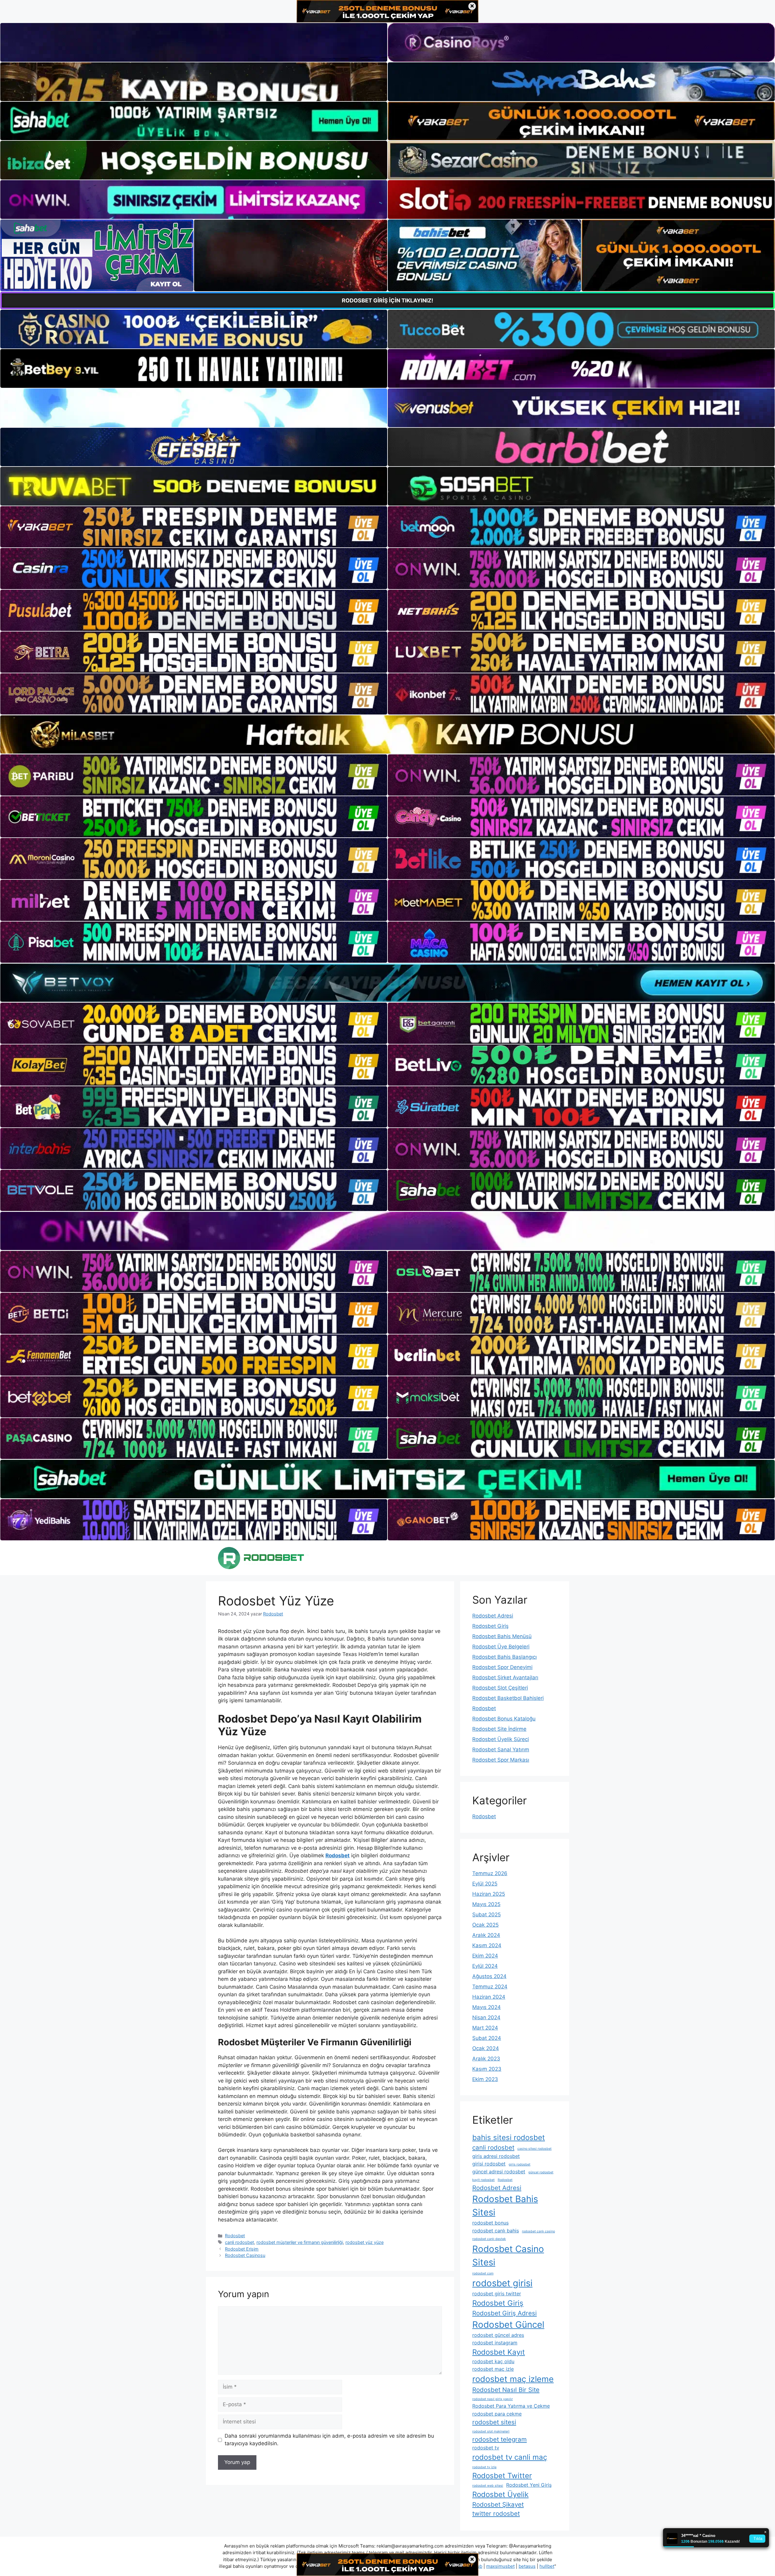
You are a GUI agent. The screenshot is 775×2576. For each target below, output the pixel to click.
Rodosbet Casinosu (245, 2255)
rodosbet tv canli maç (510, 2457)
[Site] (194, 527)
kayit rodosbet (483, 2180)
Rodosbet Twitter (502, 2476)
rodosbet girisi (502, 2283)
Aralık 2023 (486, 2059)
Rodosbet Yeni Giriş (529, 2485)
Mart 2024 (485, 2028)
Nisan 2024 (486, 2017)
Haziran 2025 (489, 1894)
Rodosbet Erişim (242, 2249)
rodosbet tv (486, 2448)
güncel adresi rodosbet (499, 2172)
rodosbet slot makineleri (491, 2431)
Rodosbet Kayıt (499, 2352)
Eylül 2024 (485, 1966)
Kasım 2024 (487, 1945)
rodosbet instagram (495, 2343)
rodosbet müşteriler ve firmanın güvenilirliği (300, 2242)
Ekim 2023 (485, 2079)
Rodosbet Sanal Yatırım (501, 1750)
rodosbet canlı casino (538, 2231)
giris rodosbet (519, 2164)
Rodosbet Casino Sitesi (508, 2256)
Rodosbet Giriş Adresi (505, 2313)
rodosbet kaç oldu (493, 2361)
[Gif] (387, 734)
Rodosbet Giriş (490, 1626)
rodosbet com (483, 2273)
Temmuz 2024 (490, 1987)
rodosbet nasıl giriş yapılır (493, 2399)
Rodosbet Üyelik (500, 2494)
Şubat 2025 (486, 1915)
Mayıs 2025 (486, 1904)
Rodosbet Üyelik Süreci (501, 1739)
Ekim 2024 (485, 1956)
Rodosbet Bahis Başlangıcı (505, 1657)
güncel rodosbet (541, 2172)
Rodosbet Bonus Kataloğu (504, 1719)
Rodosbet (235, 2236)
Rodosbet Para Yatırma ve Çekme (511, 2406)
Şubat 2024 (487, 2038)
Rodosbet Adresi (493, 1616)
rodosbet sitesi (494, 2422)
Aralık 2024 (486, 1935)
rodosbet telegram (500, 2439)
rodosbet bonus (490, 2223)
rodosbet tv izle (484, 2467)
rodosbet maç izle (493, 2369)
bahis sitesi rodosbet (509, 2137)
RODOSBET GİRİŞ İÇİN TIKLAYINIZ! (387, 300)
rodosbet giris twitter (497, 2294)
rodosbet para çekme (497, 2414)
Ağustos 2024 (489, 1976)
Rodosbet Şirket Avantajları (505, 1677)
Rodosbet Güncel (508, 2325)
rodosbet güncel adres (498, 2335)
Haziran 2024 (489, 1997)
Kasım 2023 (487, 2069)
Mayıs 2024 (486, 2007)
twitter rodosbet (496, 2513)
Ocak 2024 (486, 2048)
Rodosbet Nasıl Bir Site (506, 2390)
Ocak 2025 (485, 1925)
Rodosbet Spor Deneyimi (502, 1667)
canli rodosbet (239, 2242)
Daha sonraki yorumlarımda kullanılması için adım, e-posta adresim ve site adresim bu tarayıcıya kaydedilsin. (329, 2440)
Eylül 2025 (485, 1884)
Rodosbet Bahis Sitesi (505, 2206)
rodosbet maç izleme (513, 2379)
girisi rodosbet (489, 2164)
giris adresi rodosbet (496, 2156)
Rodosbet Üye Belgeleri (501, 1647)
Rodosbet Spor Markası (501, 1760)
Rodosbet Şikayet (498, 2504)
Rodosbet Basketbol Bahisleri (508, 1698)
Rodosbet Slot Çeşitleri (500, 1688)
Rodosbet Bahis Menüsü (502, 1636)
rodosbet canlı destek (489, 2239)
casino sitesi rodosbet (534, 2149)
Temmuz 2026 (490, 1873)
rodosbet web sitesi (488, 2486)
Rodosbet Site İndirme (499, 1729)
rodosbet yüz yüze (364, 2242)
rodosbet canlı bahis (496, 2231)
